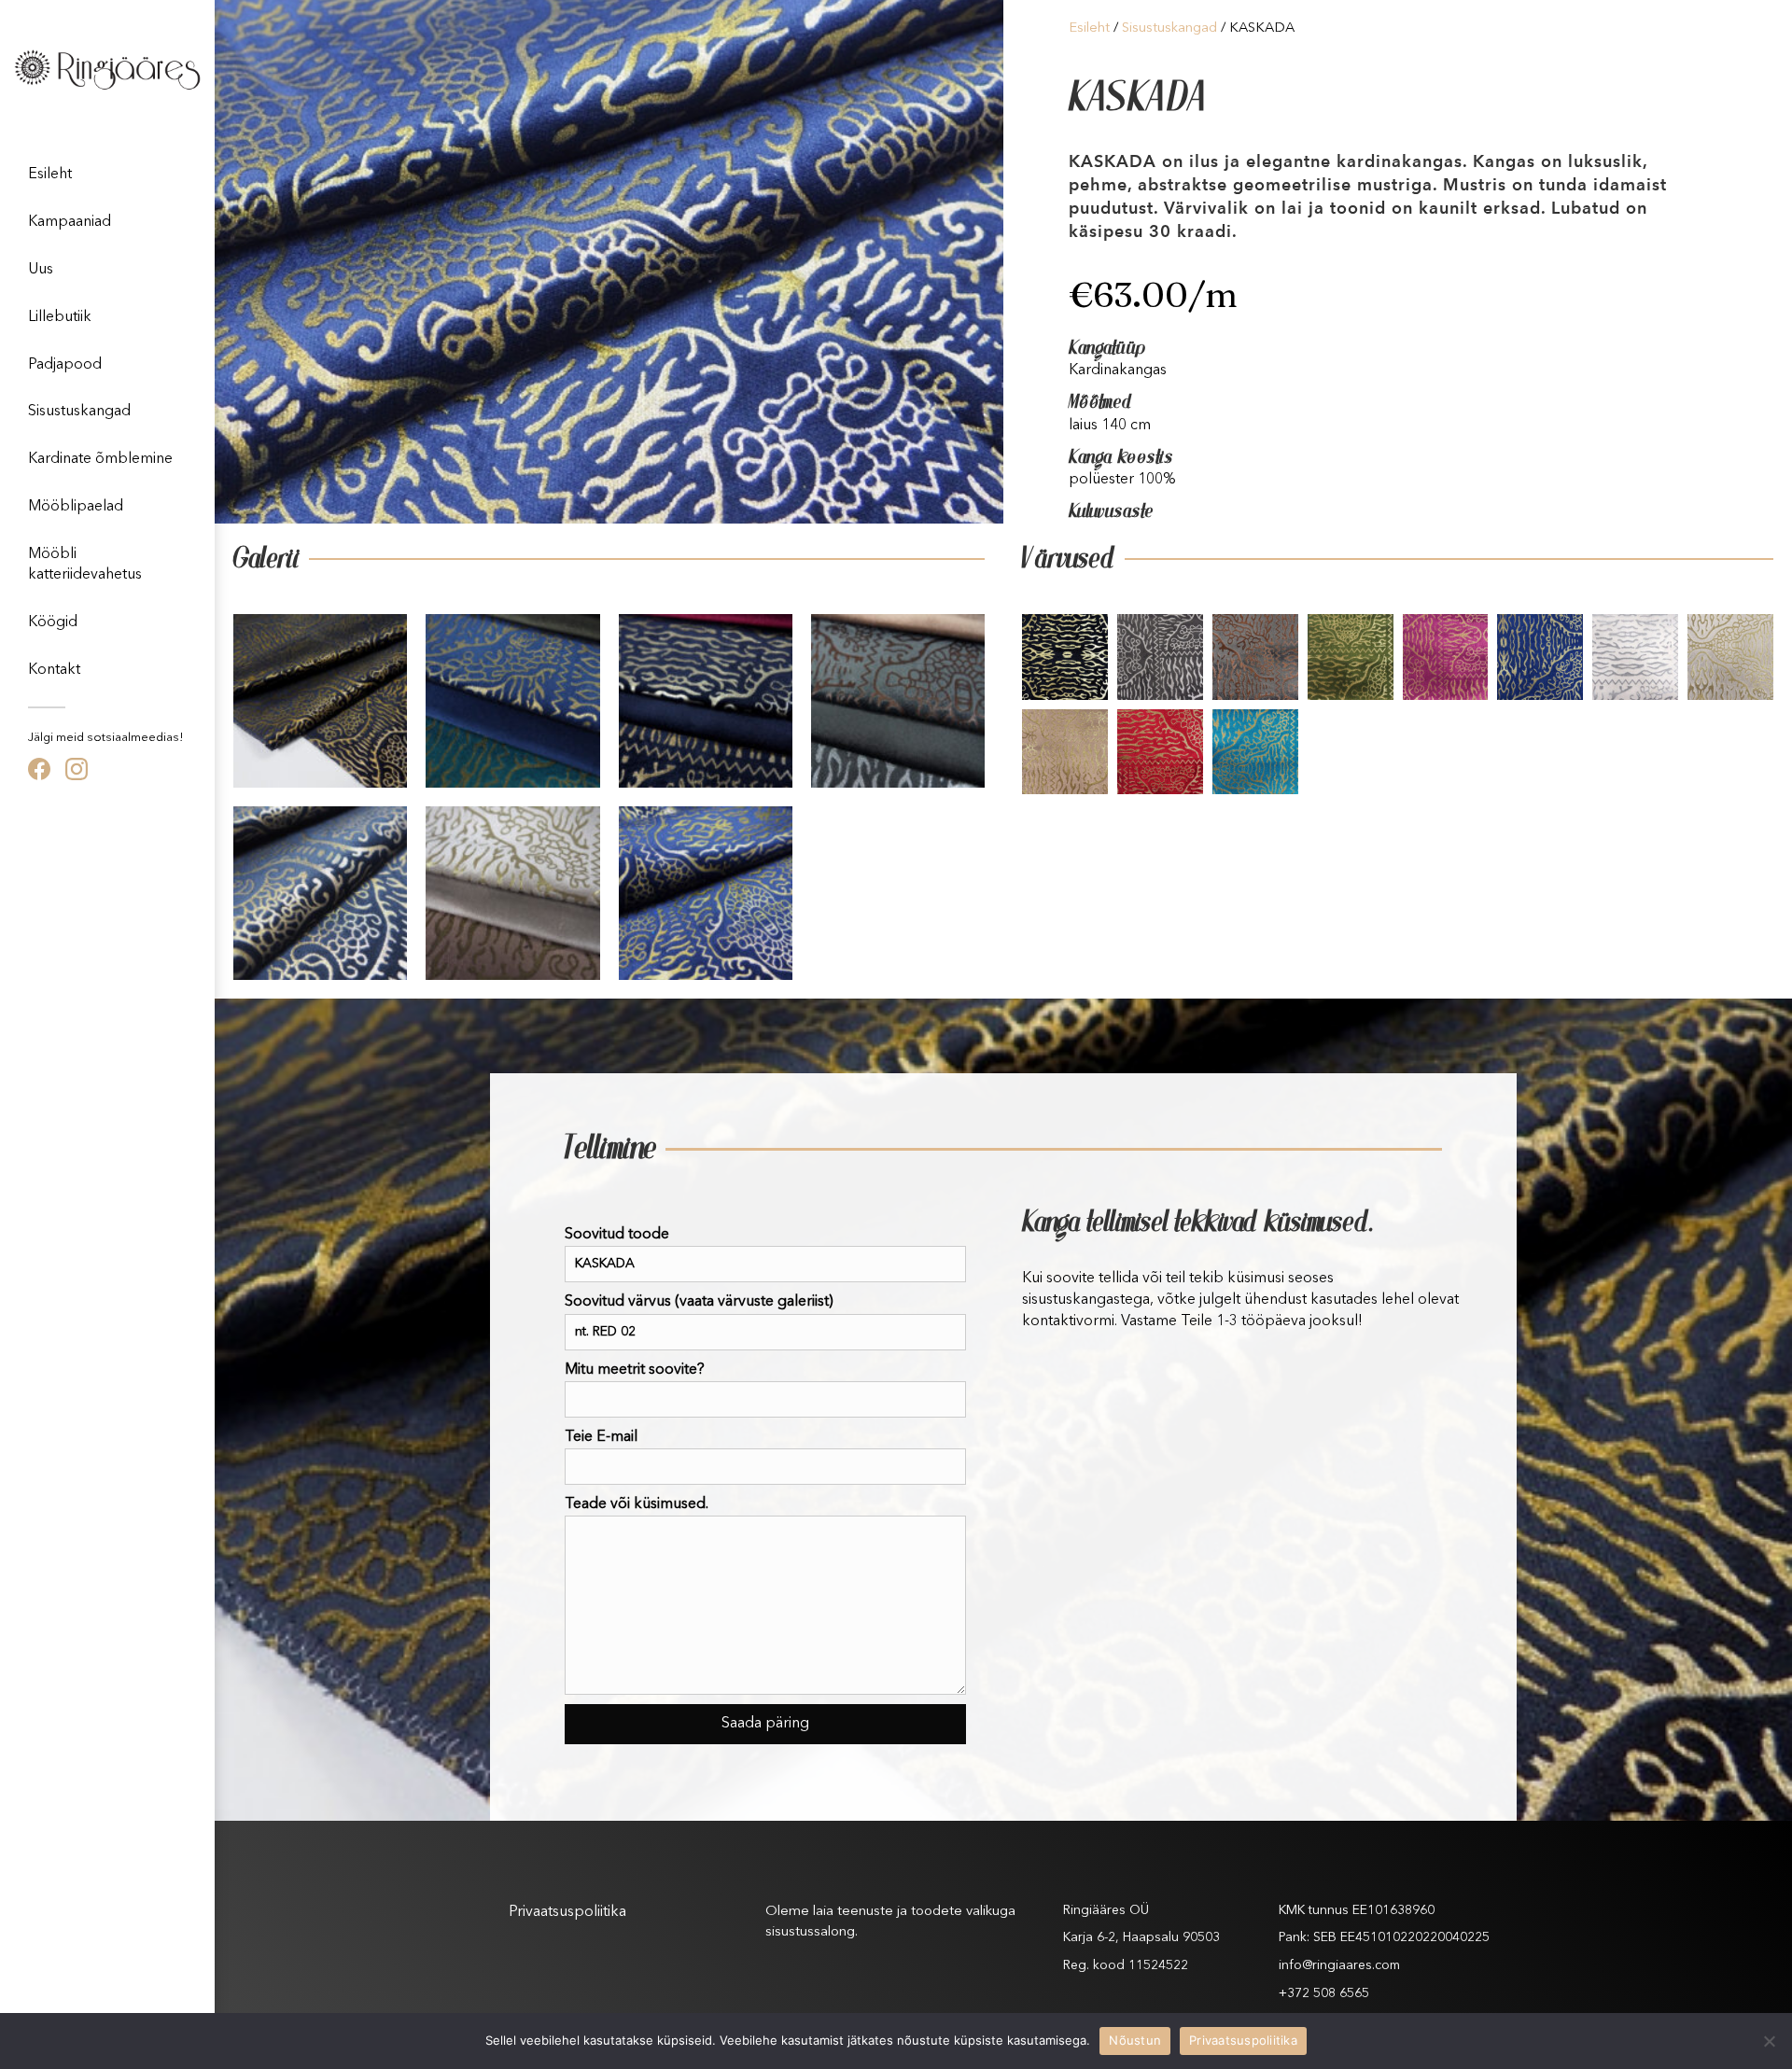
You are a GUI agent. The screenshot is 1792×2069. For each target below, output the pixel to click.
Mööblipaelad (76, 507)
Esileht (50, 175)
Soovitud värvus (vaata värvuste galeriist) (699, 1302)
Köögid (53, 622)
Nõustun (1135, 2040)
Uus (41, 270)
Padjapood (65, 365)
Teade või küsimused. (637, 1504)
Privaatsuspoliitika (567, 1912)
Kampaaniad (70, 222)
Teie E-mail (601, 1437)
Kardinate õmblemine (100, 459)
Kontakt (54, 670)
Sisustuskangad (79, 412)
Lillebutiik (60, 317)
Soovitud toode (617, 1235)
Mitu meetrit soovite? (635, 1370)
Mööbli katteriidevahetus (85, 565)
